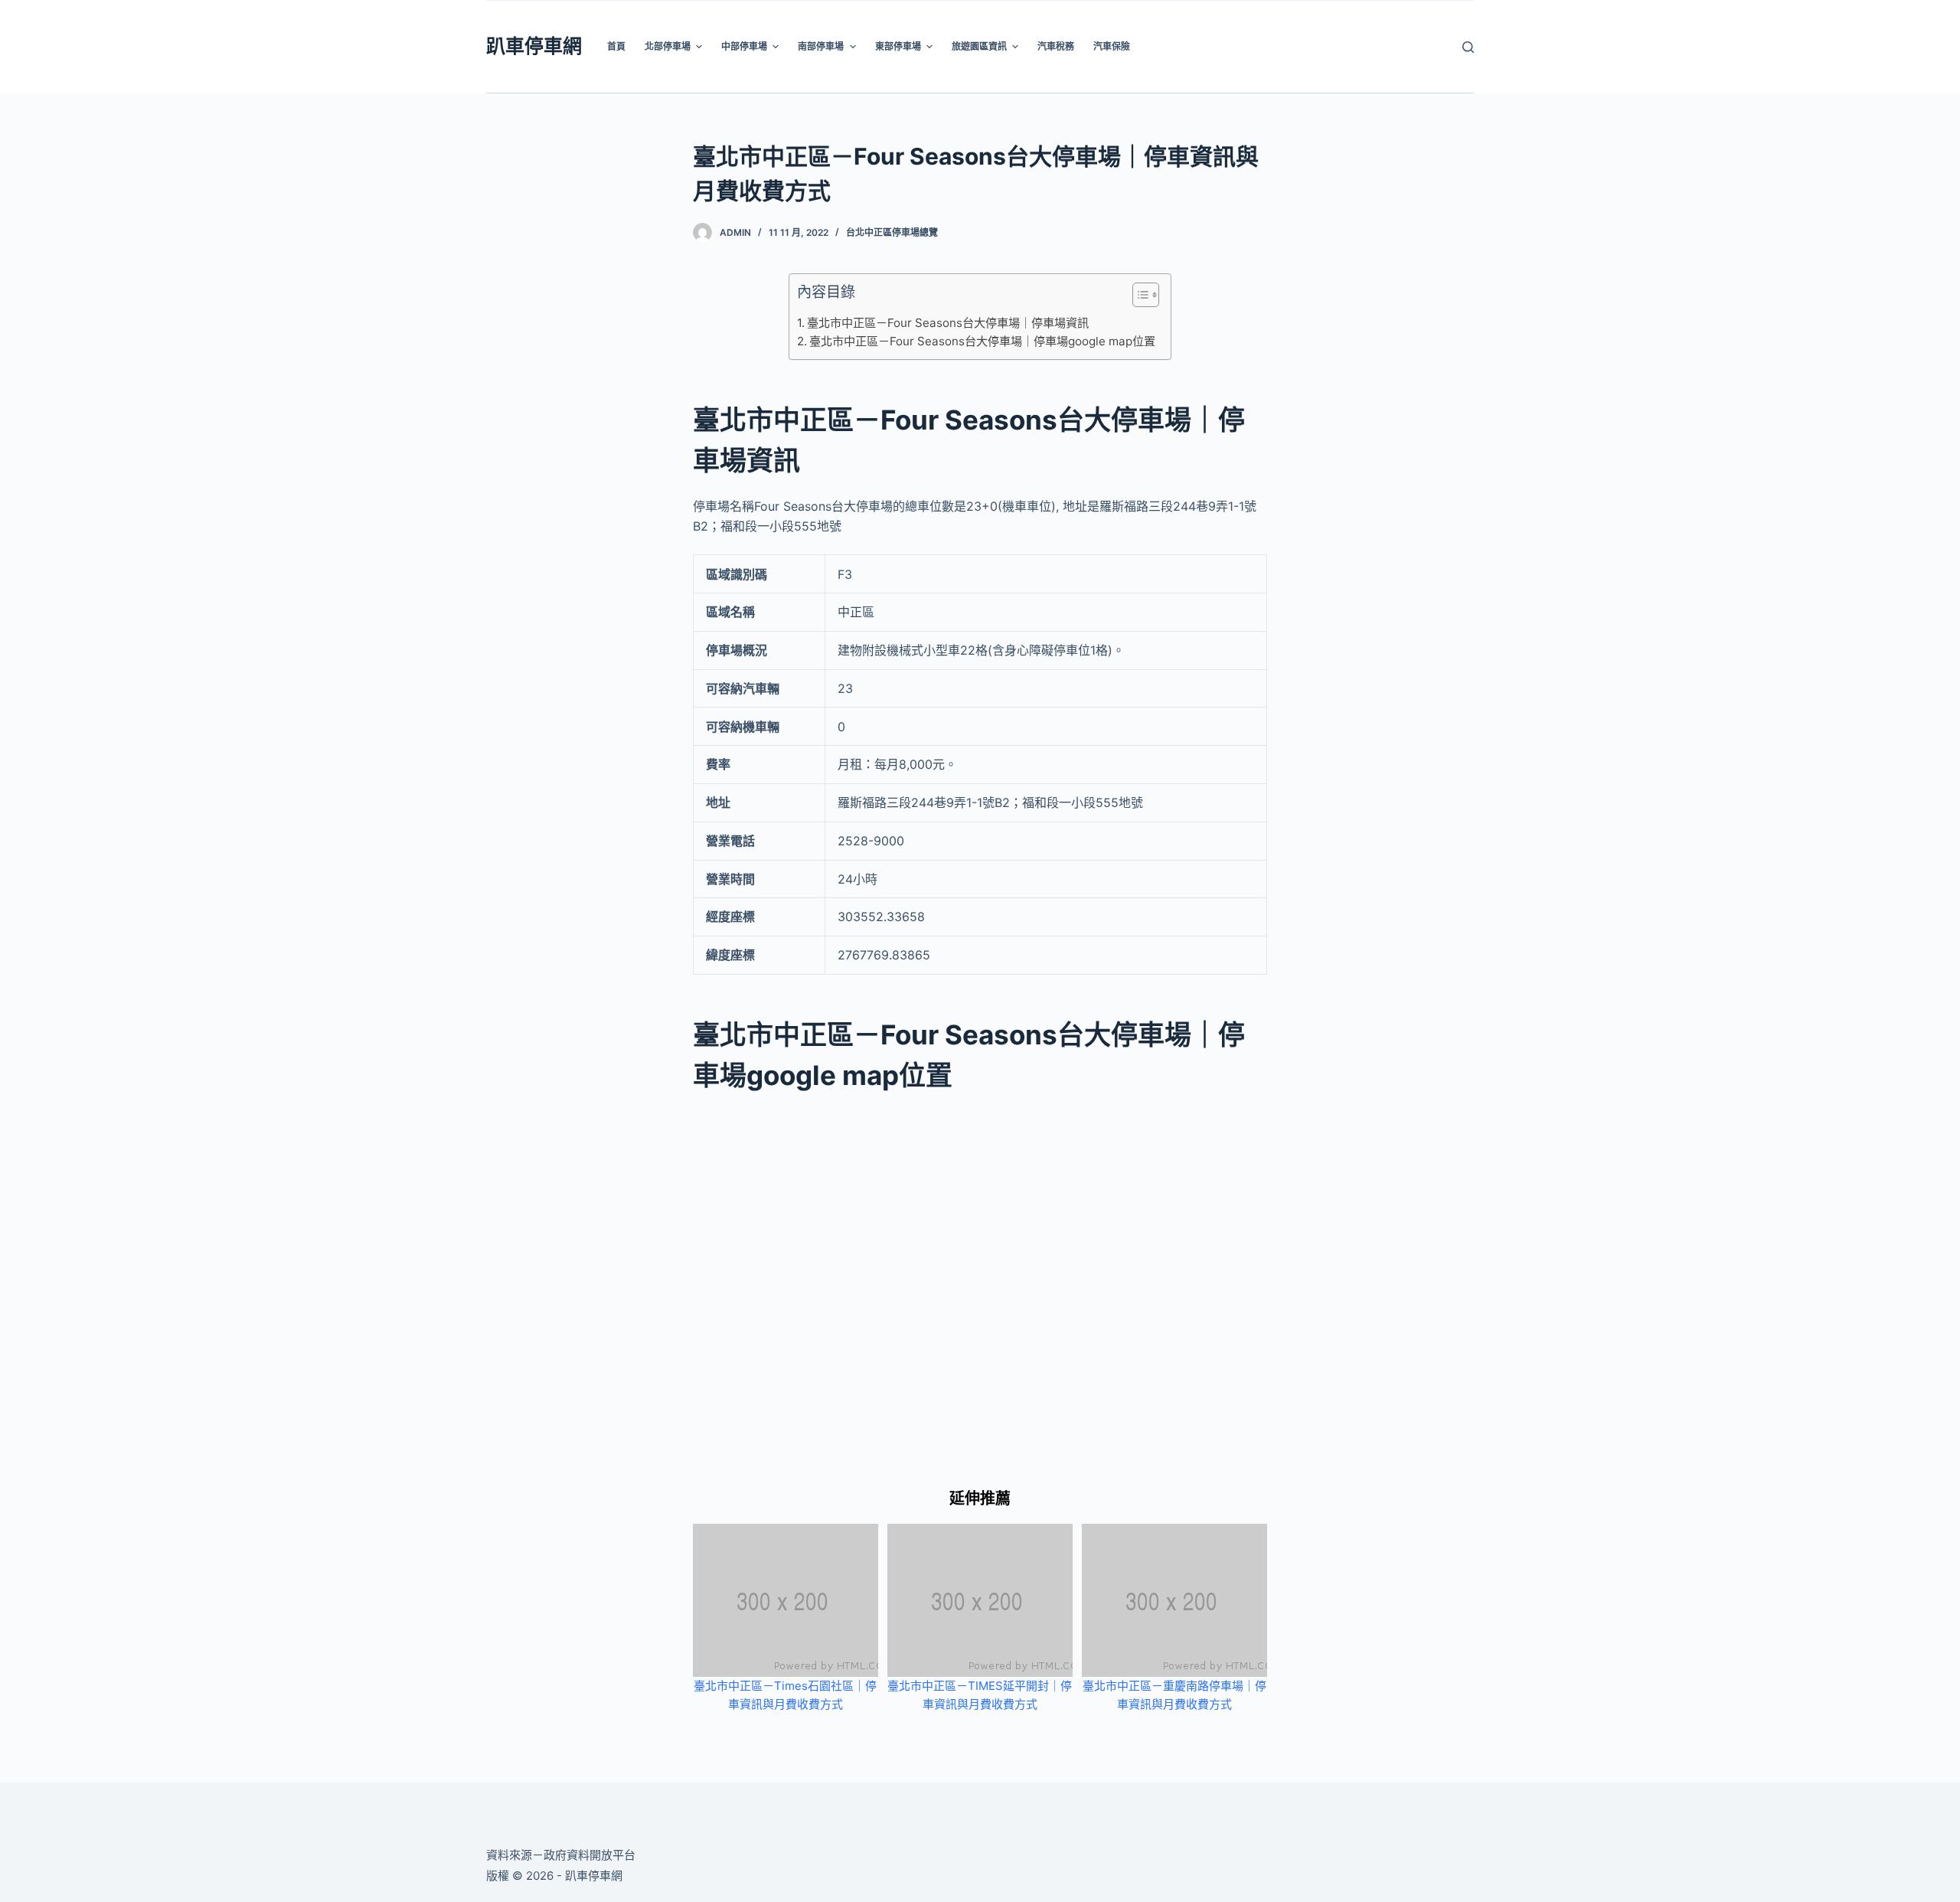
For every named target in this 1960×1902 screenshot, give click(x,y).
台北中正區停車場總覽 (892, 232)
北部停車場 (668, 46)
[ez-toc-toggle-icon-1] (1138, 298)
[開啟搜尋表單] (1468, 47)
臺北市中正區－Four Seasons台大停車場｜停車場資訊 (948, 323)
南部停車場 (821, 46)
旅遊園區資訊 (979, 46)
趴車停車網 (534, 46)
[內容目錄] (1146, 295)
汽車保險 (1112, 46)
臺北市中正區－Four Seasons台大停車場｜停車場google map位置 (982, 341)
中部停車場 (744, 46)
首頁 (616, 46)
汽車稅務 (1056, 46)
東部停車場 (898, 46)
